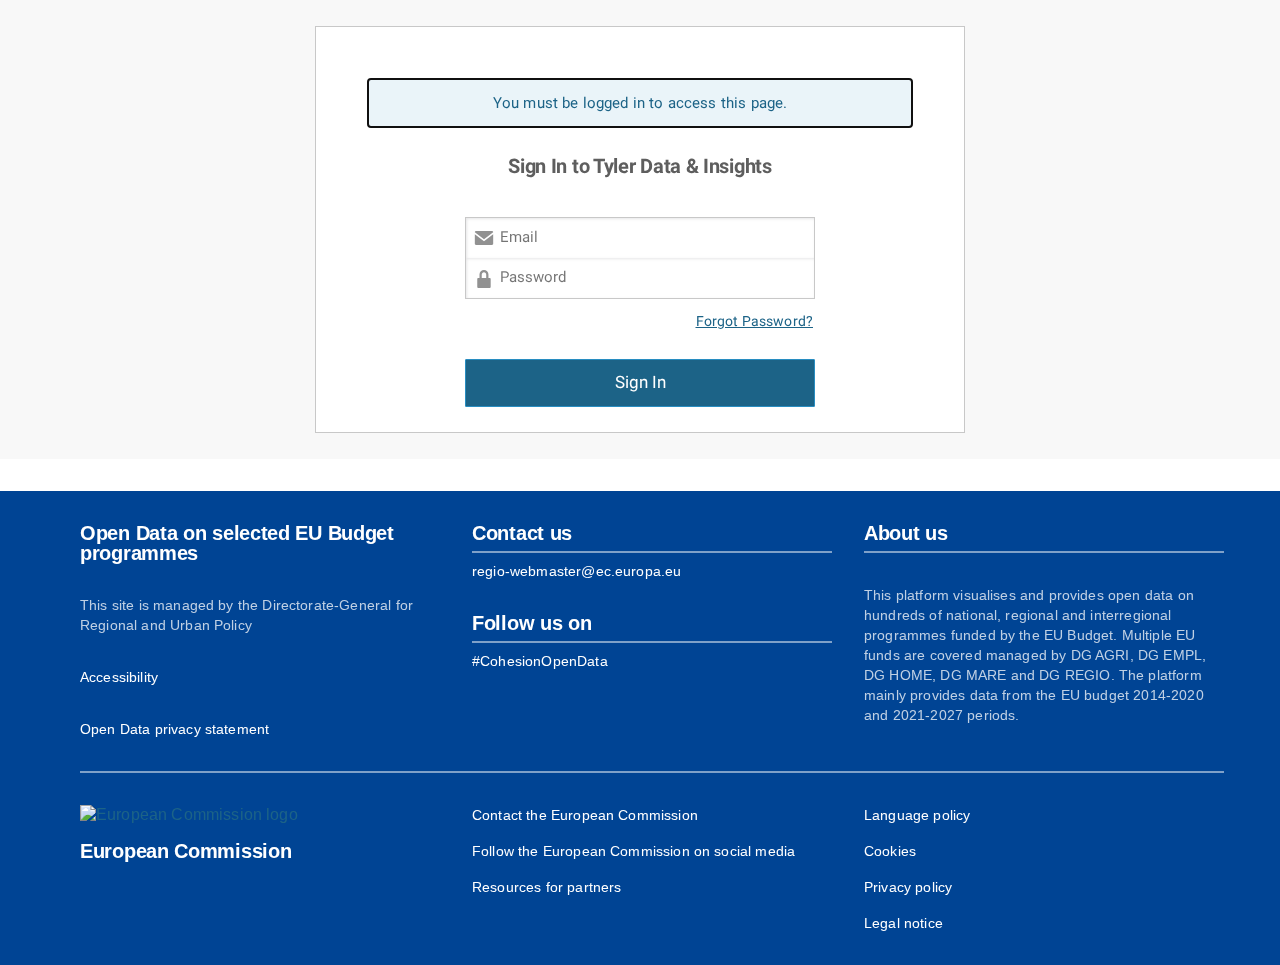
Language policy (917, 815)
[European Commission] (189, 815)
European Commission (185, 851)
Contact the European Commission (585, 815)
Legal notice (903, 923)
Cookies (890, 851)
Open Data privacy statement (174, 729)
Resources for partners (546, 887)
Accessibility (119, 677)
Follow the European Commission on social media (633, 851)
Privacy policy (908, 887)
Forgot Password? (755, 321)
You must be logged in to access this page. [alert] (640, 103)
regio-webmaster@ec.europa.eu (576, 571)
